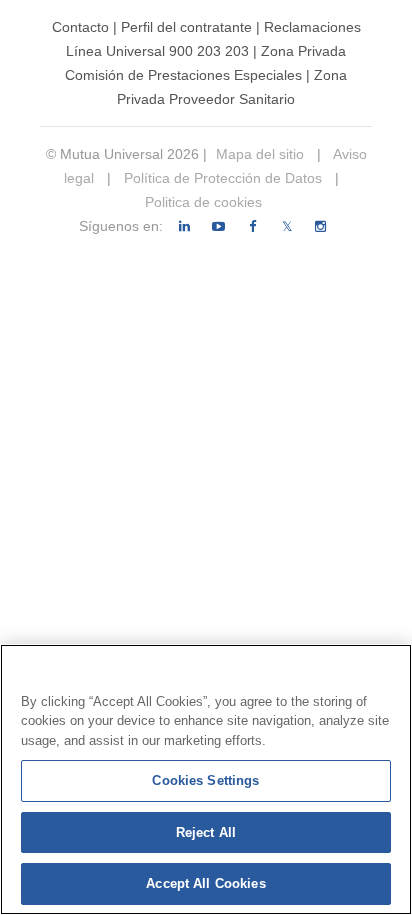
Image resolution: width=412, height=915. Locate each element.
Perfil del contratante (186, 27)
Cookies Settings (205, 780)
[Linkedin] (184, 227)
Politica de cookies (203, 202)
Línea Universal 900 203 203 (157, 51)
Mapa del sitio (260, 154)
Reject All (206, 832)
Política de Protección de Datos (221, 178)
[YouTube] (218, 227)
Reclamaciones (312, 27)
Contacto (80, 27)
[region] (206, 779)
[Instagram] (320, 227)
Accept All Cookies (205, 883)
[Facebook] (252, 227)
